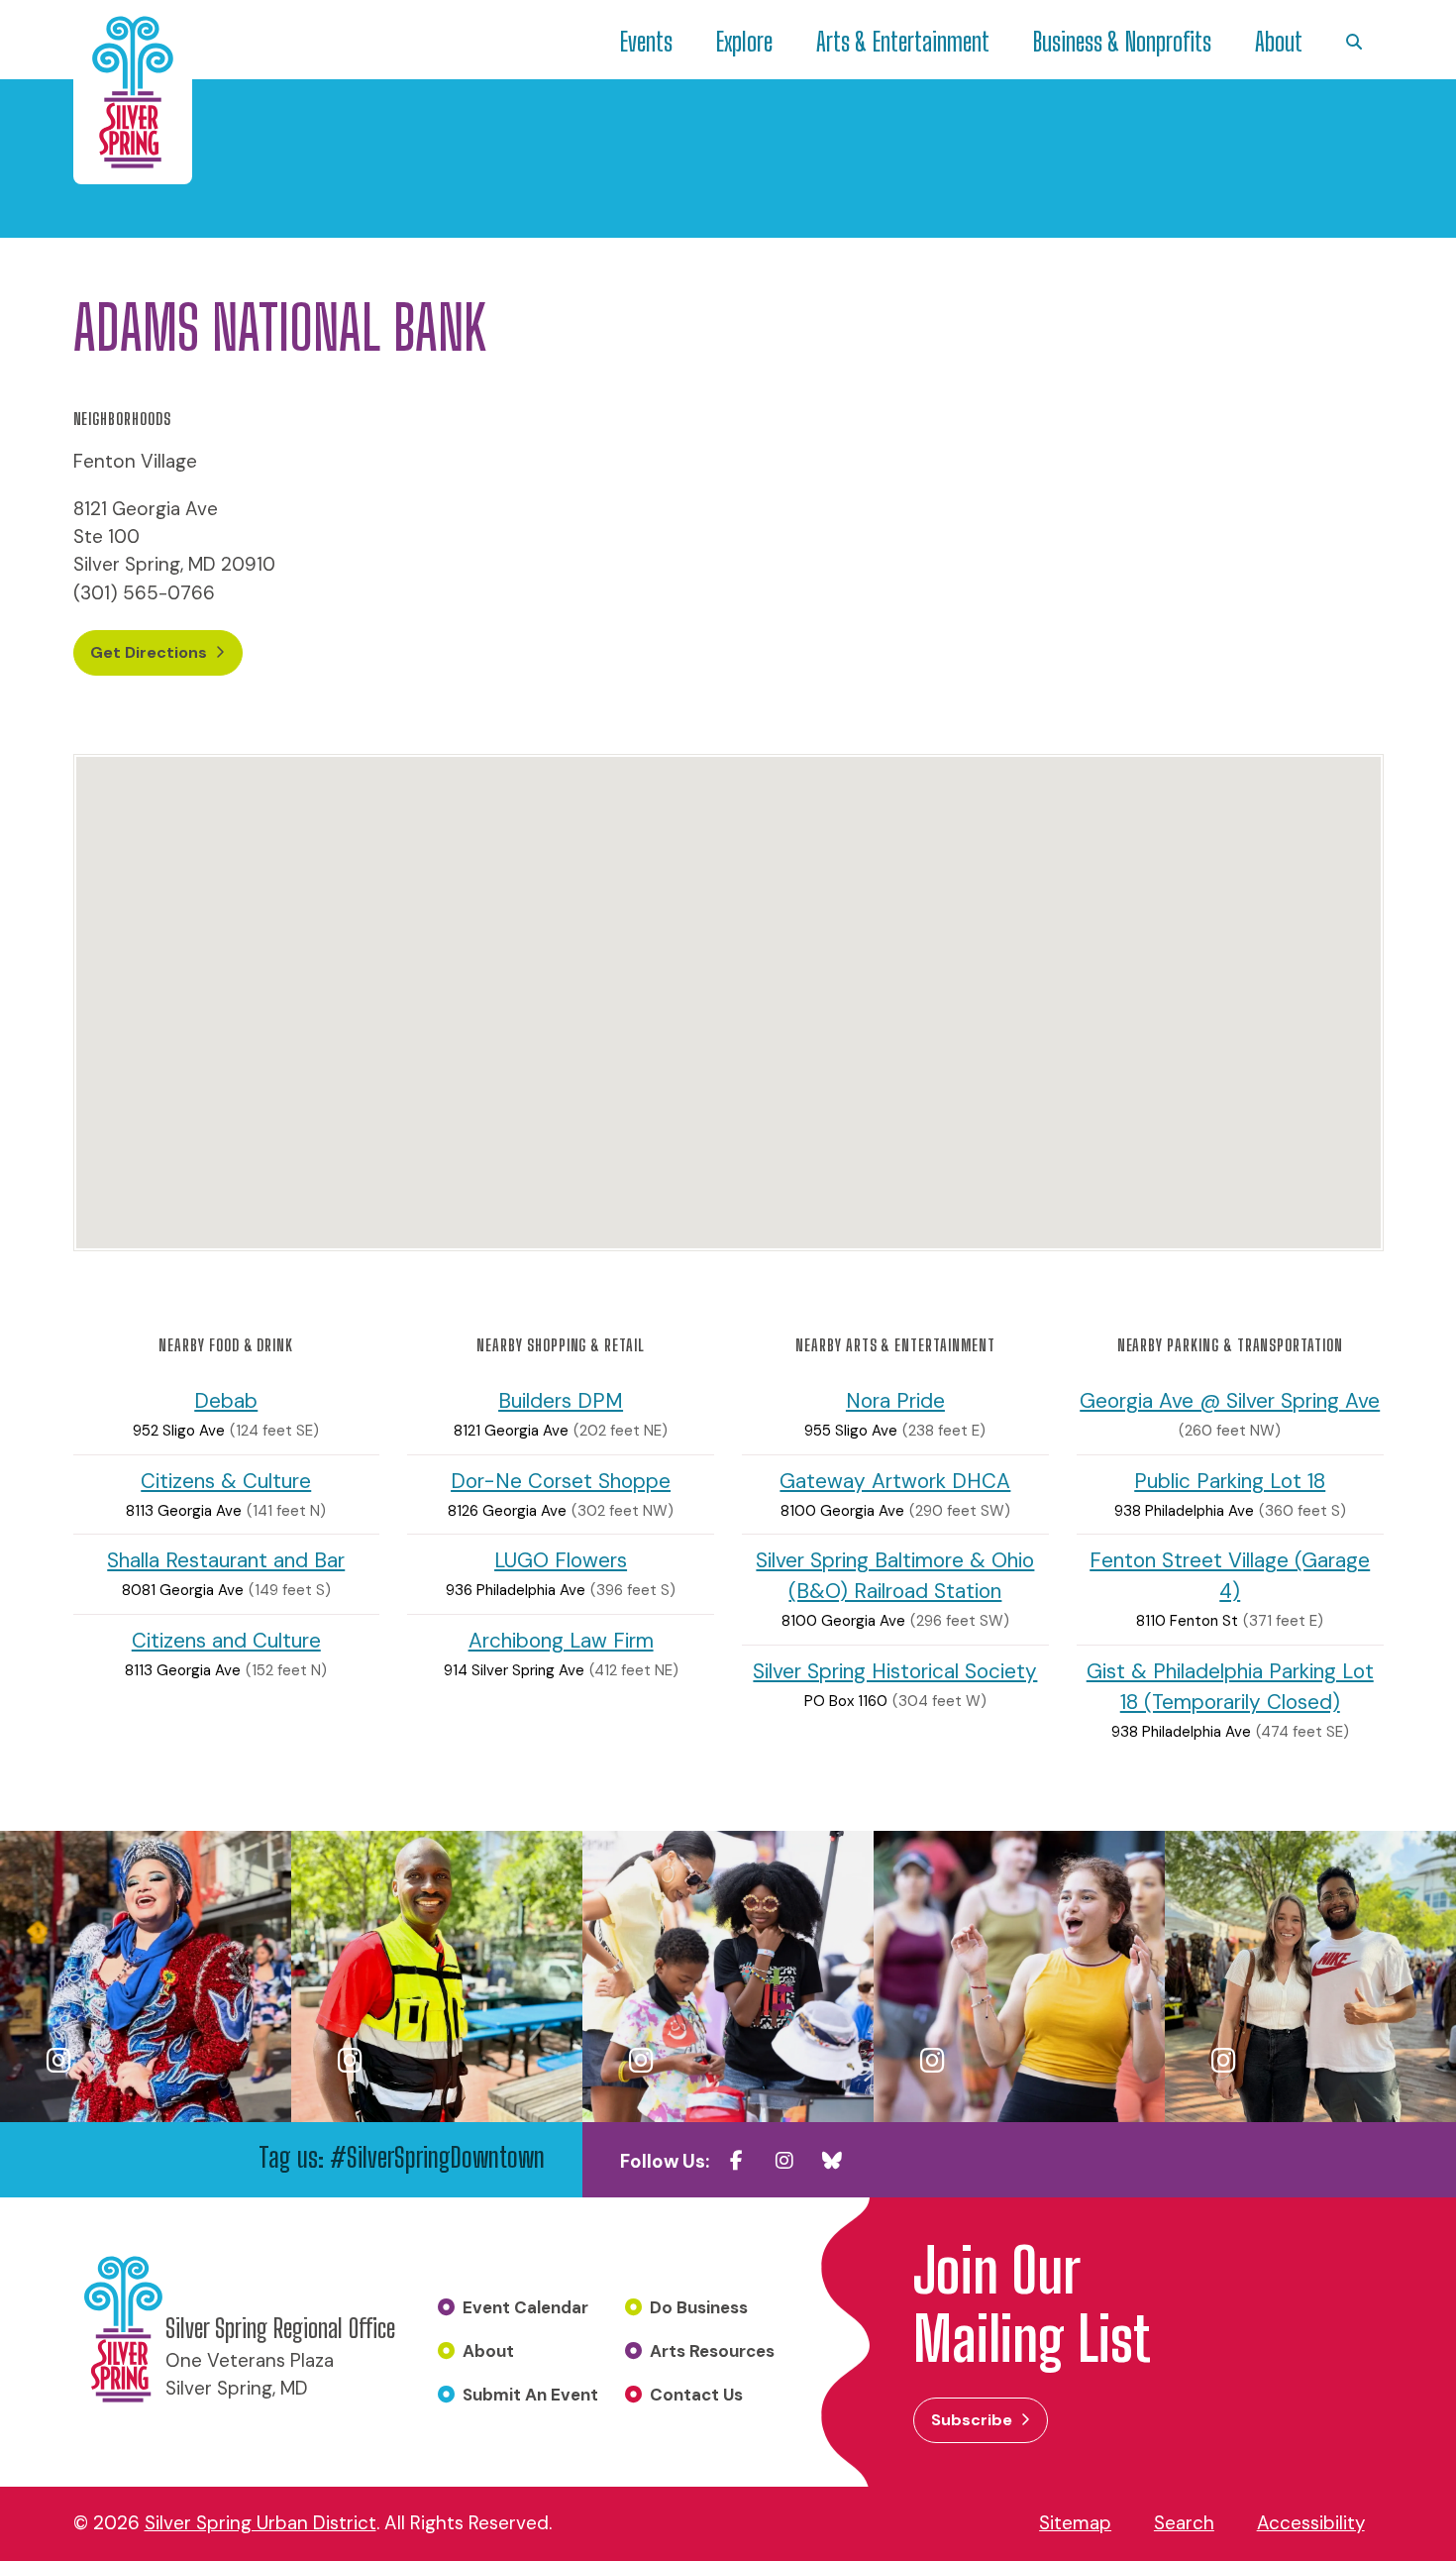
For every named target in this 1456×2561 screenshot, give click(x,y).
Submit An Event (530, 2395)
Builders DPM (561, 1400)
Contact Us (696, 2395)
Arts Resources (712, 2351)
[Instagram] (784, 2161)
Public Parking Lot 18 (1230, 1481)
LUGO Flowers (561, 1560)
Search (1184, 2523)
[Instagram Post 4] (1019, 1976)
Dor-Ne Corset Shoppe (561, 1481)
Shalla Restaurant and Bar (226, 1560)
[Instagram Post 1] (146, 1976)
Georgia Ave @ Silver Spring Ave (1230, 1400)
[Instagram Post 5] (1310, 1976)
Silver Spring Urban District (260, 2523)
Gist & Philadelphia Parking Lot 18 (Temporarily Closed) (1230, 1686)
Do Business (699, 2307)
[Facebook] (737, 2161)
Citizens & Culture (226, 1481)
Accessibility (1311, 2523)
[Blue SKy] (832, 2161)
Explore (744, 42)
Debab (226, 1400)
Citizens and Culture (226, 1640)
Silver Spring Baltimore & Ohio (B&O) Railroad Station (895, 1575)
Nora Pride (895, 1400)
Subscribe (972, 2420)
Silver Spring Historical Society (895, 1671)
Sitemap (1075, 2523)
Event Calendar (525, 2307)
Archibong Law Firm (561, 1640)
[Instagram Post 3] (728, 1976)
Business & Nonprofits (1122, 42)
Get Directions (149, 652)
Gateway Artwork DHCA (895, 1481)
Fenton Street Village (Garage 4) (1230, 1575)
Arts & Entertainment (903, 42)
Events (646, 42)
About (1279, 42)
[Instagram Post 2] (437, 1976)
